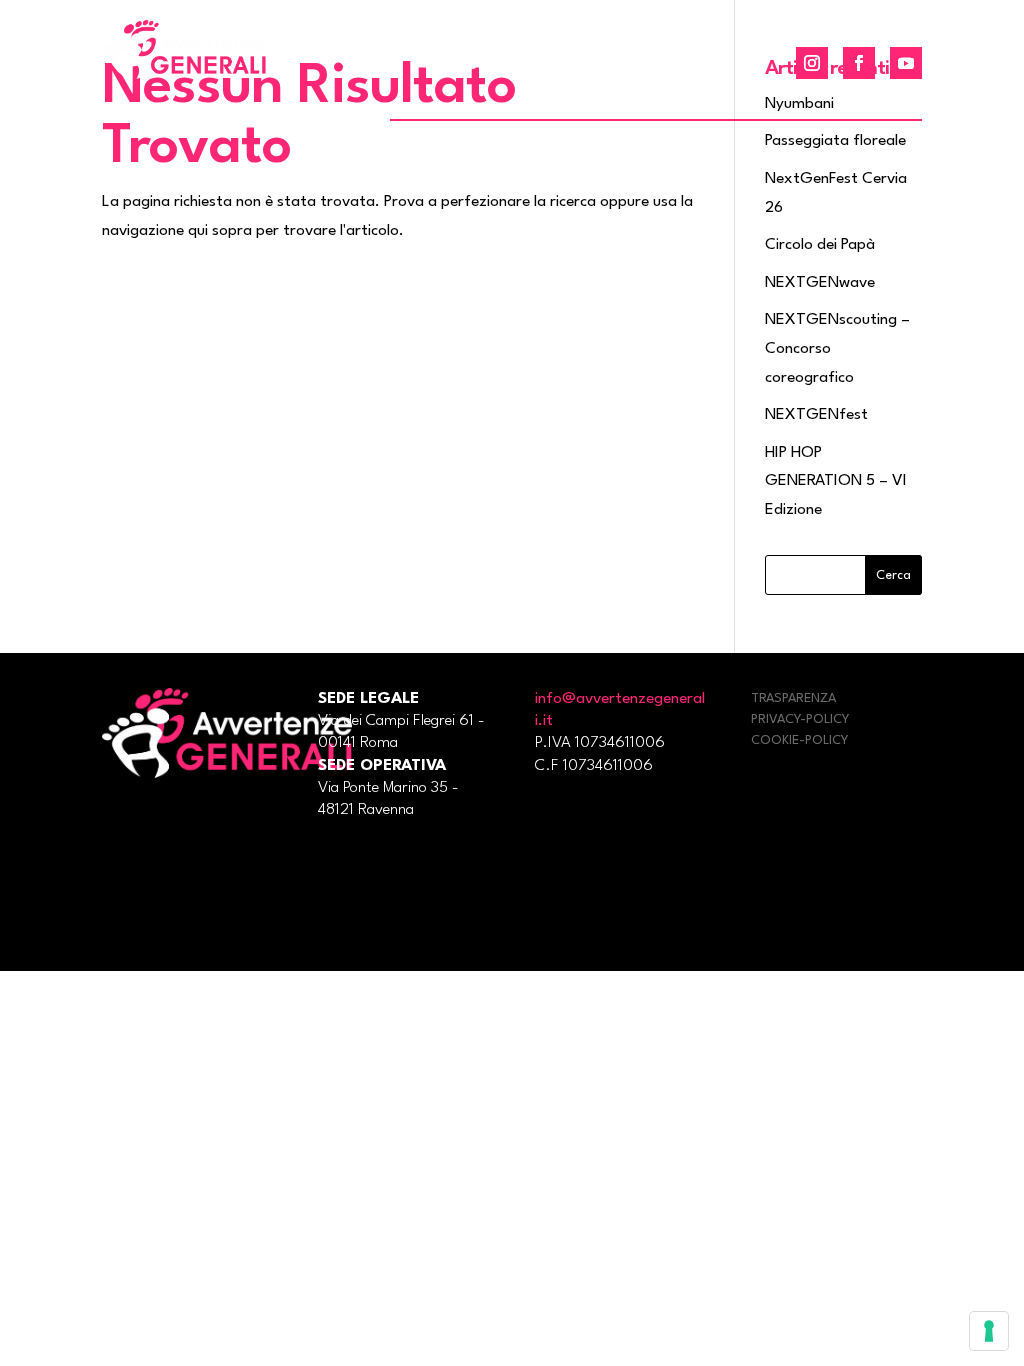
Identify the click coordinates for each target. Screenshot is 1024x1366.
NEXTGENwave (820, 283)
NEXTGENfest (816, 415)
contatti (712, 65)
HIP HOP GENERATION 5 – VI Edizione (836, 482)
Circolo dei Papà (820, 245)
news (455, 65)
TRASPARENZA (793, 698)
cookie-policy (799, 740)
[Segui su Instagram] (812, 63)
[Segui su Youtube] (906, 63)
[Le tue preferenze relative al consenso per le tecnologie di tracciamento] (989, 1331)
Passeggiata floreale (835, 141)
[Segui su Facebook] (859, 63)
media (628, 65)
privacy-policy (800, 719)
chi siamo (539, 65)
